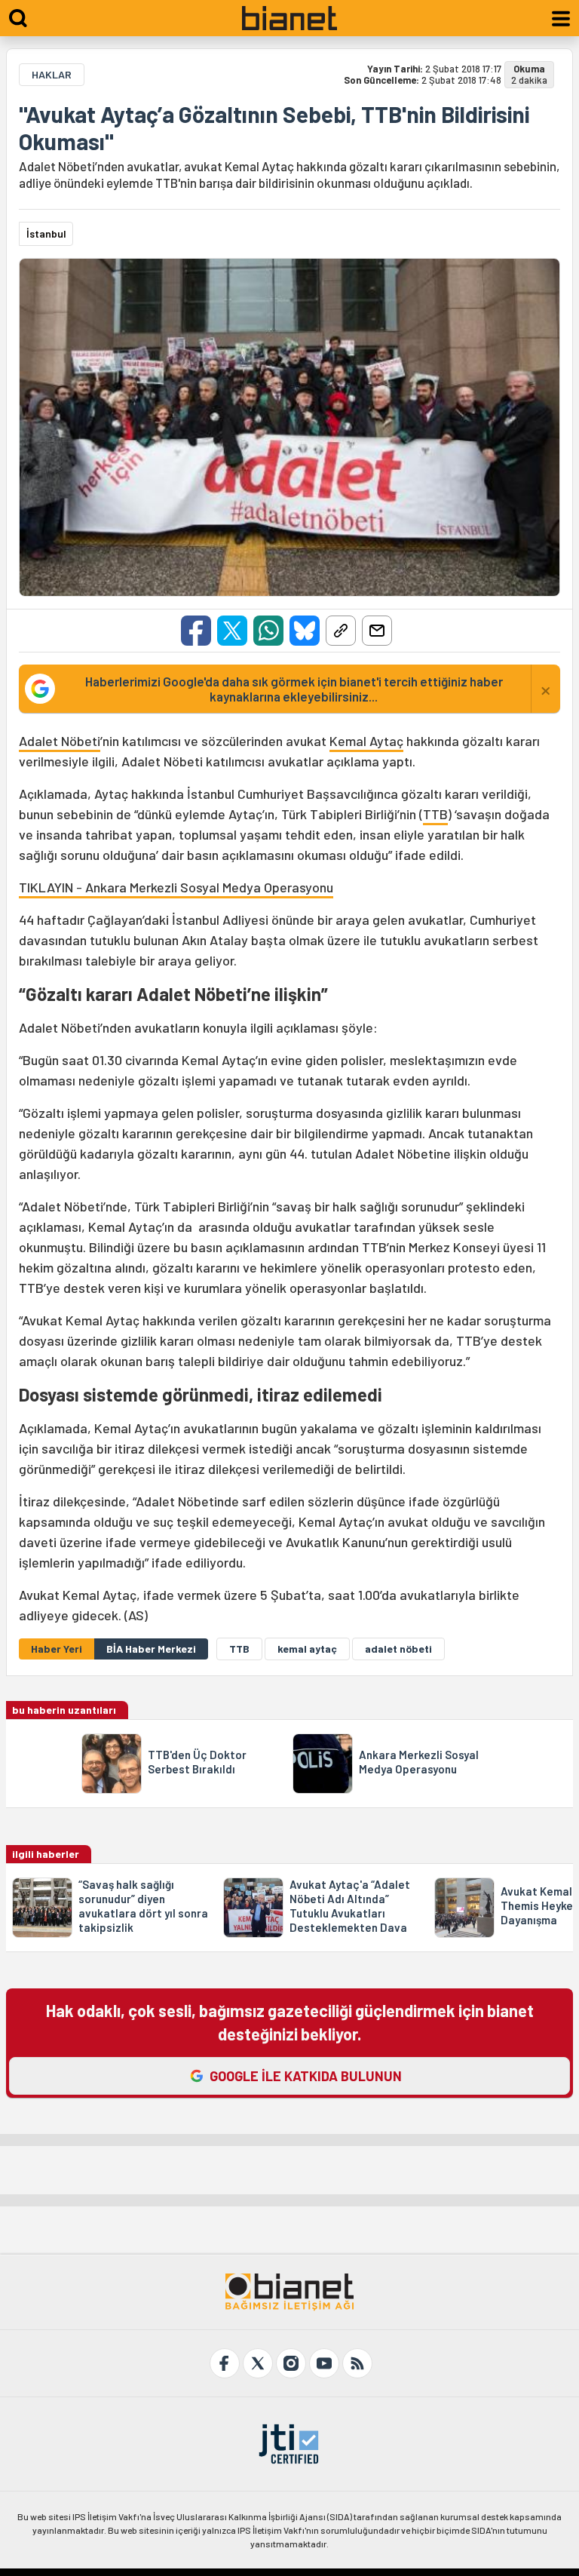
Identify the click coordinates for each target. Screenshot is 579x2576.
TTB (435, 814)
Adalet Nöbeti (60, 741)
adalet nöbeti (398, 1649)
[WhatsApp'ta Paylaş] (268, 631)
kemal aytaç (307, 1649)
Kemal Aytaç (366, 741)
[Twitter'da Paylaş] (232, 631)
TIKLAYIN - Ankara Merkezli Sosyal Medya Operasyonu (176, 887)
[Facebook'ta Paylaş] (196, 631)
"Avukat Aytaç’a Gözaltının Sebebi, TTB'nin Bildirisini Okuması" (274, 127)
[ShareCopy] (341, 631)
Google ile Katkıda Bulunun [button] (306, 2076)
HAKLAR (52, 74)
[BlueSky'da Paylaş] (305, 631)
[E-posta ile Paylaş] (377, 631)
